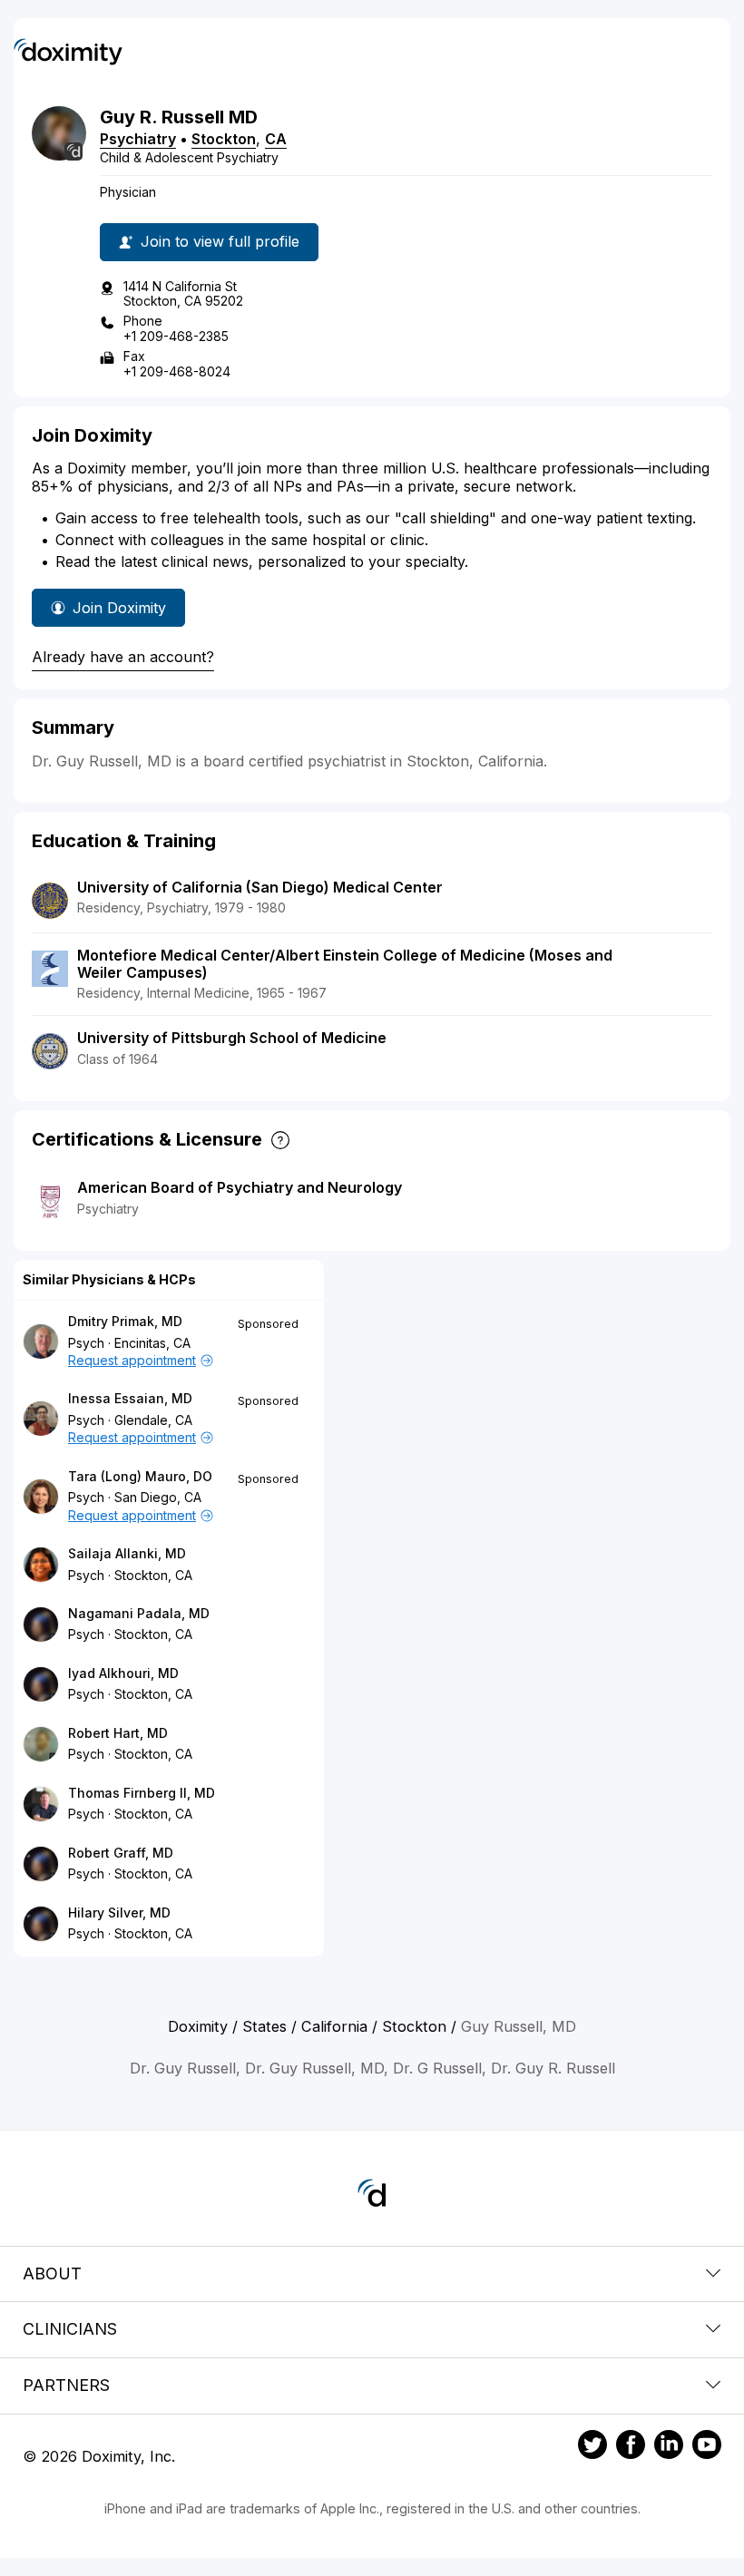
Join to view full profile (220, 241)
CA (276, 139)
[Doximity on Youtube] (707, 2447)
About (52, 2274)
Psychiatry (138, 139)
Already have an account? (123, 657)
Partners (66, 2385)
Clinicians (70, 2329)
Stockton (224, 139)
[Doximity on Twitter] (592, 2447)
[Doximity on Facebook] (631, 2447)
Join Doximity (119, 608)
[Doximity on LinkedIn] (669, 2447)
